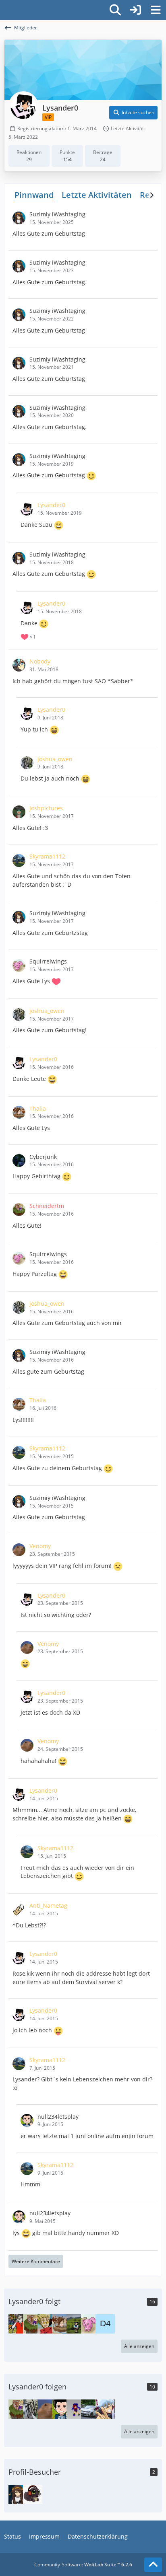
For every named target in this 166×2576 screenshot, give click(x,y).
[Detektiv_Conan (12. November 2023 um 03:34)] (33, 2494)
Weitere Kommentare (36, 2261)
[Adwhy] (105, 2409)
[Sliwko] (47, 2324)
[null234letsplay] (62, 2409)
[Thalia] (62, 2324)
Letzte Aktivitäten (97, 195)
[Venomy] (47, 2409)
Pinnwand (34, 195)
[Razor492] (91, 2409)
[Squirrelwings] (91, 2324)
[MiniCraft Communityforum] (4, 9)
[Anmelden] (135, 10)
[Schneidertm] (33, 2324)
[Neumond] (76, 2409)
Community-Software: (83, 2565)
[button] (133, 113)
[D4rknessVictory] (105, 2324)
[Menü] (156, 10)
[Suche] (115, 10)
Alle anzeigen (139, 2346)
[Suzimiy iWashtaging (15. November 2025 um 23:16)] (18, 2494)
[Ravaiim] (76, 2324)
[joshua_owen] (33, 2409)
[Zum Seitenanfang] (153, 2565)
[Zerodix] (18, 2324)
